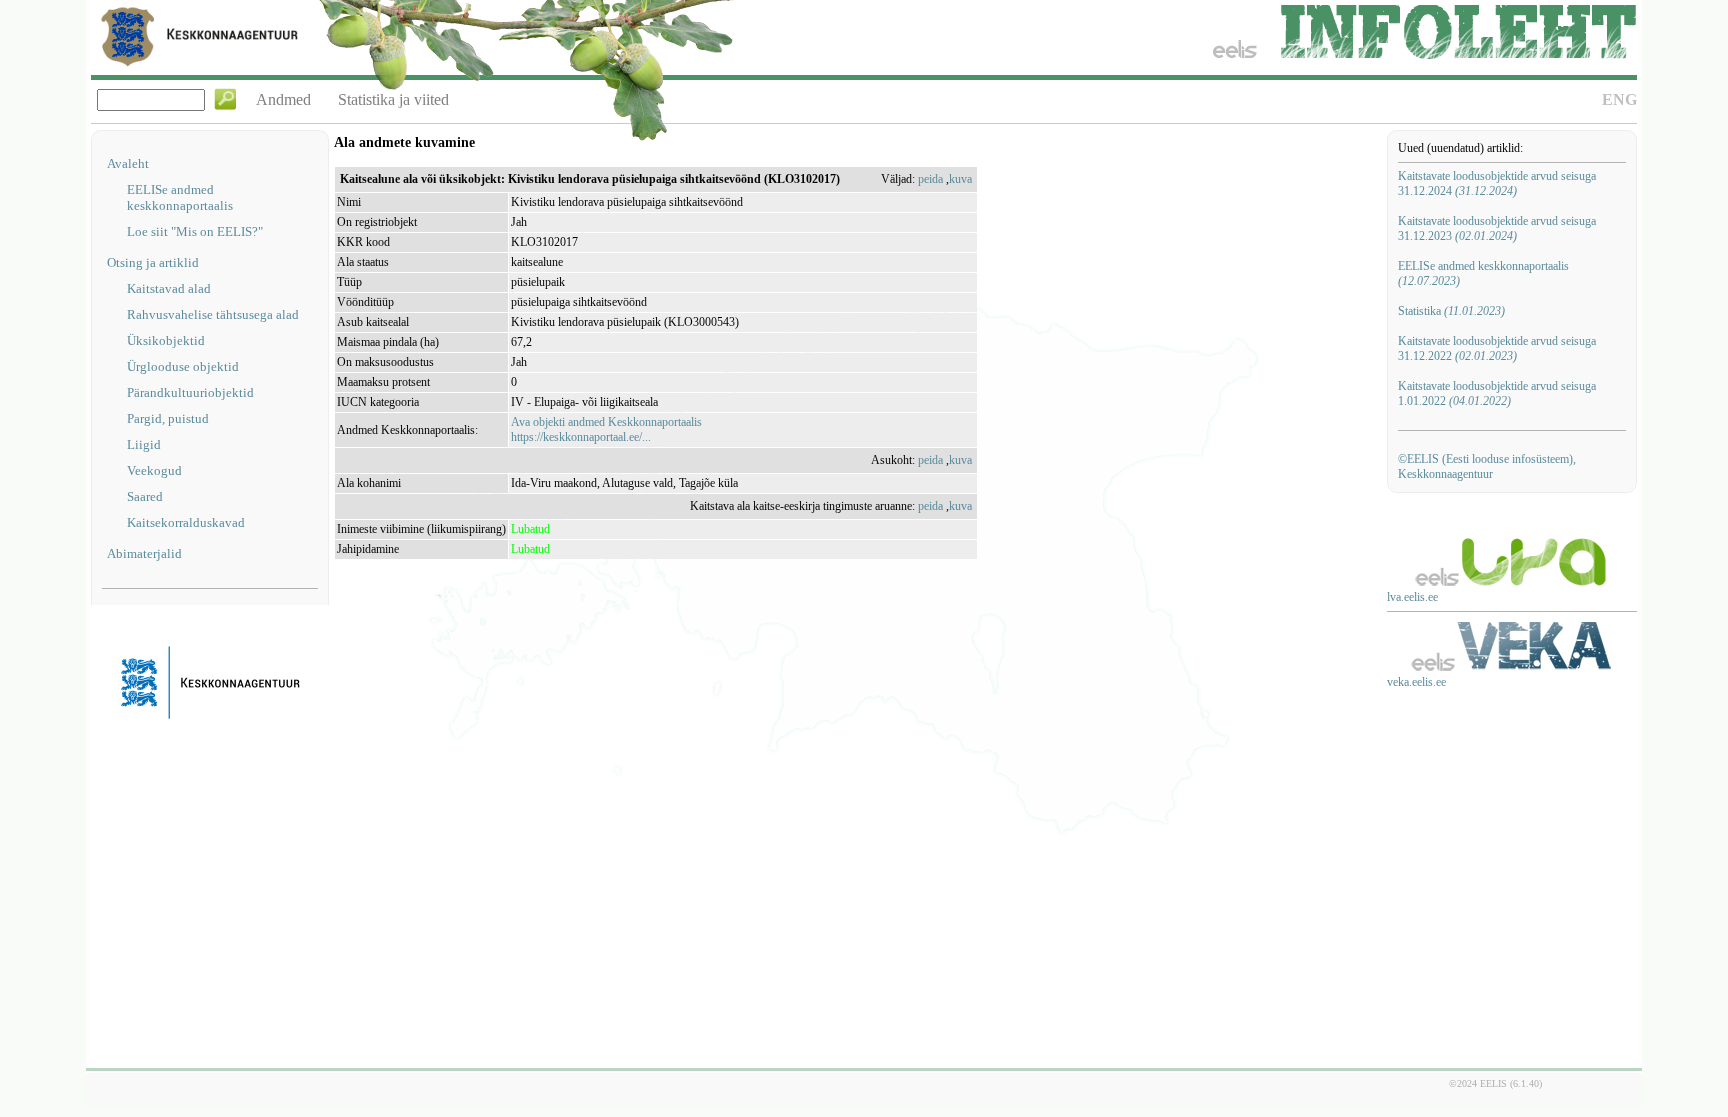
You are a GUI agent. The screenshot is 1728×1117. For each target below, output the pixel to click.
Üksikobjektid (166, 340)
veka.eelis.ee (1416, 682)
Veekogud (154, 470)
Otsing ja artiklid (153, 262)
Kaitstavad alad (169, 288)
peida (930, 179)
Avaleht (128, 163)
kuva (960, 179)
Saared (145, 496)
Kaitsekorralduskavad (186, 522)
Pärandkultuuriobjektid (190, 392)
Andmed (283, 99)
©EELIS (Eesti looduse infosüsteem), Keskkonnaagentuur (1487, 466)
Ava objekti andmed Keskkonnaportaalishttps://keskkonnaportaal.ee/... (606, 429)
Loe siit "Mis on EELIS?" (195, 231)
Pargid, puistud (168, 418)
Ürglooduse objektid (183, 366)
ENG (1619, 99)
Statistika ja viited (393, 99)
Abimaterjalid (144, 553)
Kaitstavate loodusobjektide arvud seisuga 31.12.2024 (1497, 183)
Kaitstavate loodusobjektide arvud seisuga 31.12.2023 (1497, 228)
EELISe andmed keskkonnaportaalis (180, 197)
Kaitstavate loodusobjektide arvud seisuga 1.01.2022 (1497, 393)
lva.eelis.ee (1412, 597)
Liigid (144, 444)
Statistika (1451, 311)
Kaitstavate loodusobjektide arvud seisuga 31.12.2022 (1497, 348)
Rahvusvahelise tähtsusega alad (213, 314)
